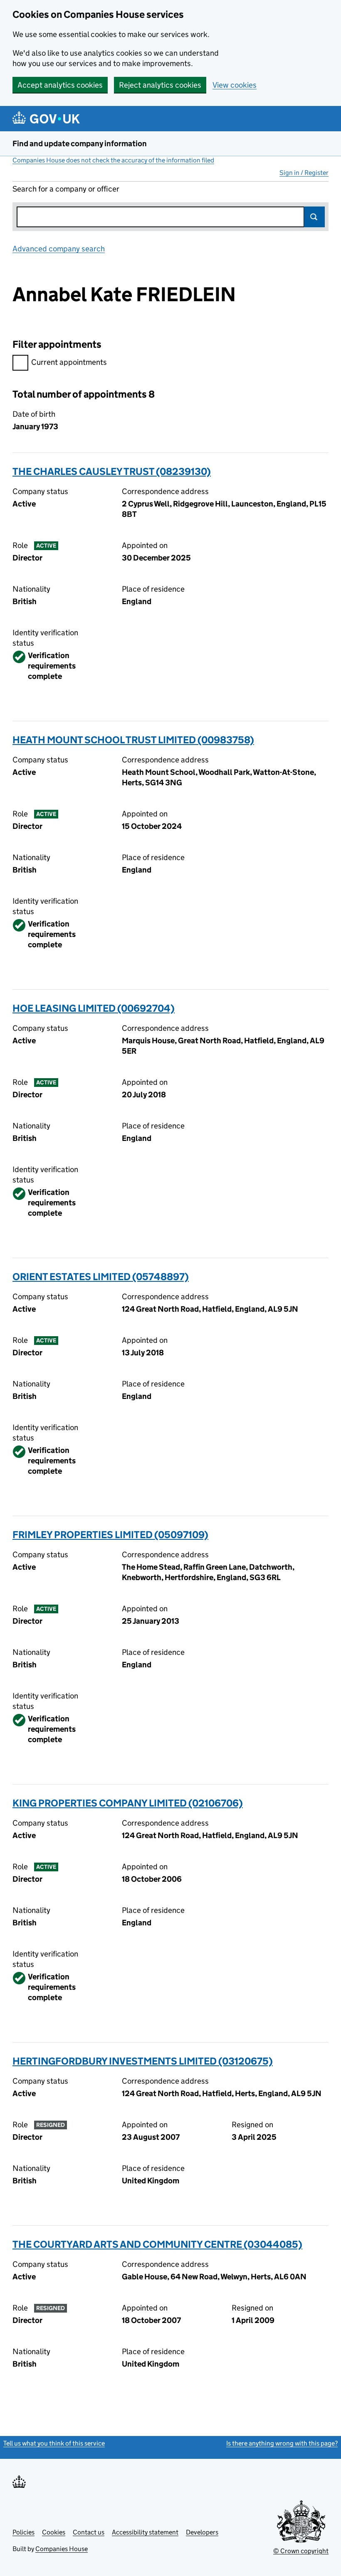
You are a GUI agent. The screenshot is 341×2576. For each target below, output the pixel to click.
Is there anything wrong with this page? (282, 2443)
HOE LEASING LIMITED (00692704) (94, 1008)
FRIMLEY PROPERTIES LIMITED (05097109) (110, 1535)
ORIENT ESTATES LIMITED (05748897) (101, 1277)
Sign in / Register (304, 173)
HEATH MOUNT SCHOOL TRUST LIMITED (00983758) (133, 740)
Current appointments (69, 362)
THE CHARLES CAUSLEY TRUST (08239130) (112, 471)
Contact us (89, 2532)
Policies (23, 2532)
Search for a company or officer (66, 189)
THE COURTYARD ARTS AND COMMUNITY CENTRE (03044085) (157, 2244)
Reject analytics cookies (160, 85)
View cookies (235, 85)
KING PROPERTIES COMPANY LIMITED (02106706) (128, 1803)
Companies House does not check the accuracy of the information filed (113, 160)
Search (314, 217)
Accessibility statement (145, 2532)
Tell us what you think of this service (54, 2443)
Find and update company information (80, 144)
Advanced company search (59, 249)
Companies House (62, 2549)
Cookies (54, 2532)
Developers (202, 2532)
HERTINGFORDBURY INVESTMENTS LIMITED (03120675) (143, 2061)
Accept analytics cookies (60, 85)
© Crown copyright (301, 2551)
